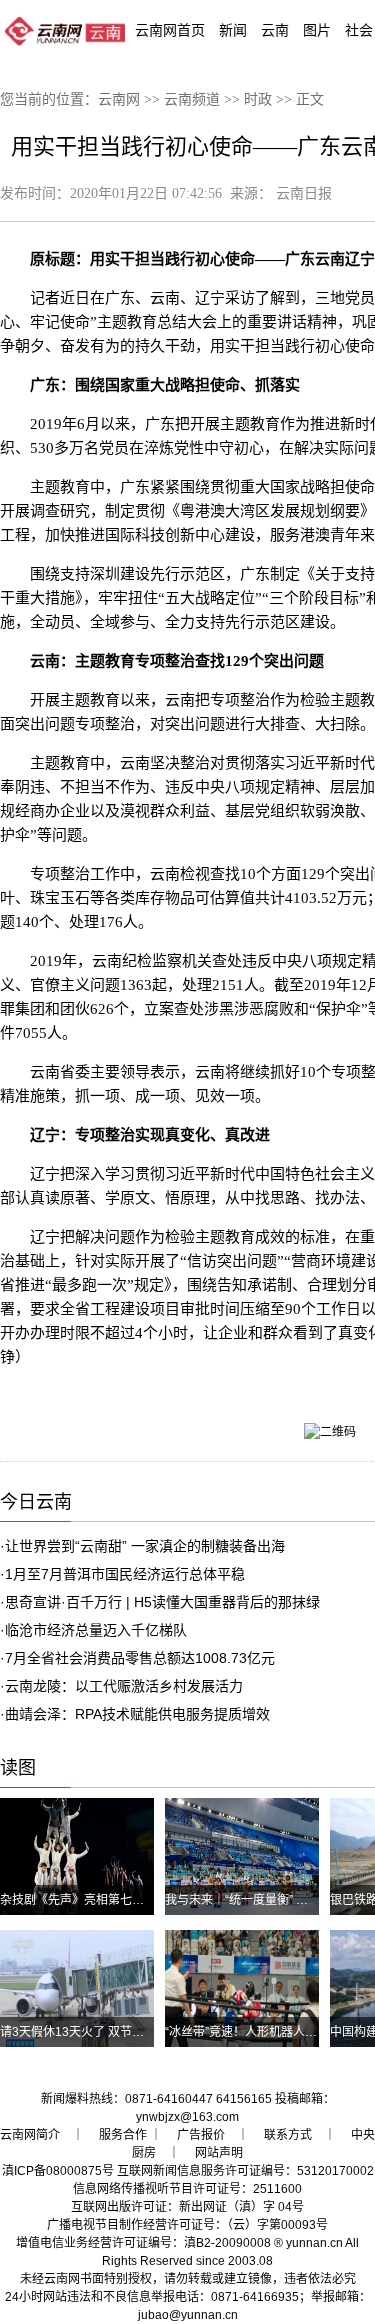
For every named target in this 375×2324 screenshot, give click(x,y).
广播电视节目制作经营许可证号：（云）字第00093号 (187, 2225)
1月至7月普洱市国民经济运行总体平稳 (125, 1574)
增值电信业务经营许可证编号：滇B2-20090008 (143, 2243)
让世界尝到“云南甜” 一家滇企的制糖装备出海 (145, 1546)
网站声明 (219, 2153)
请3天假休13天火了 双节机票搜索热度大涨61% (126, 2032)
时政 (258, 99)
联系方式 (288, 2135)
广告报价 (201, 2135)
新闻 (233, 30)
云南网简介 (30, 2135)
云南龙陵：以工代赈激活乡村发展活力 (124, 1686)
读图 (18, 1768)
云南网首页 (170, 30)
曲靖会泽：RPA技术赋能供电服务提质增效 (137, 1714)
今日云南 (36, 1502)
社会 (359, 30)
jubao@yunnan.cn (188, 2315)
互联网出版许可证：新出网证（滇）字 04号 (187, 2207)
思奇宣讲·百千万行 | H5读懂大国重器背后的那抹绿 (162, 1602)
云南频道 (192, 99)
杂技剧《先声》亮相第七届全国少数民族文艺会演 (132, 1900)
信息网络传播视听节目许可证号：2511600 (187, 2189)
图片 (317, 30)
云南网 (119, 99)
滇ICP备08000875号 (58, 2171)
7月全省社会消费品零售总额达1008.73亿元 (140, 1658)
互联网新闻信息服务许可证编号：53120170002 (245, 2171)
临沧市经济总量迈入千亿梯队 (96, 1630)
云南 (275, 30)
